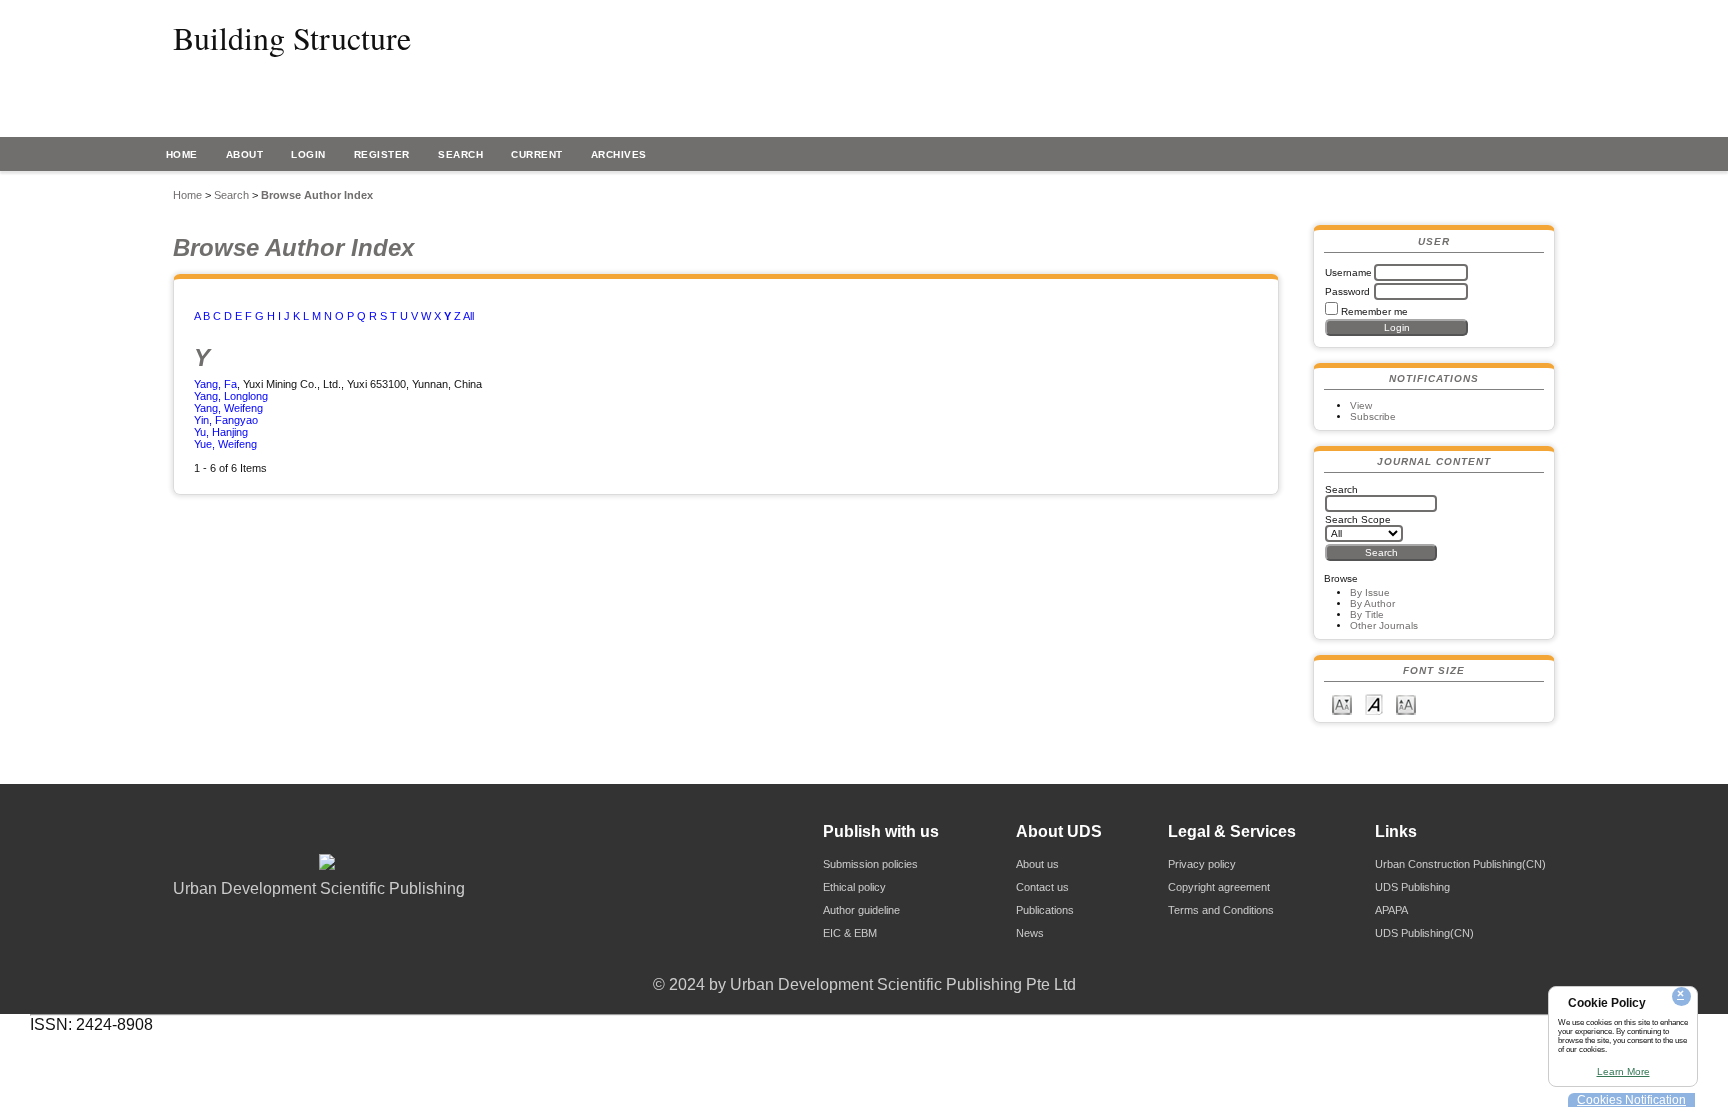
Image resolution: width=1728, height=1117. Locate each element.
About (245, 154)
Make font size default (1374, 703)
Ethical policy (854, 887)
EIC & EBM (850, 933)
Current (537, 154)
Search (460, 154)
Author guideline (861, 910)
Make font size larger (1406, 703)
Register (382, 154)
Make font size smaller (1342, 703)
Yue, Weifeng (225, 444)
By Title (1367, 614)
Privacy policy (1202, 864)
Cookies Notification (1631, 1100)
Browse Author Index (317, 195)
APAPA (1391, 910)
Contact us (1042, 887)
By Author (1372, 603)
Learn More (1623, 1071)
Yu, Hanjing (221, 432)
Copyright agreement (1219, 887)
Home (182, 154)
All (468, 316)
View (1361, 405)
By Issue (1370, 592)
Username (1348, 272)
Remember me (1374, 311)
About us (1037, 864)
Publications (1045, 910)
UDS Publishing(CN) (1424, 933)
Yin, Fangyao (226, 420)
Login (308, 154)
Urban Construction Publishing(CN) (1460, 864)
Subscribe (1373, 416)
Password (1347, 291)
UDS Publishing (1412, 887)
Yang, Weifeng (228, 408)
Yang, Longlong (231, 396)
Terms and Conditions (1221, 910)
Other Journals (1384, 625)
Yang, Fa (215, 384)
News (1030, 933)
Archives (619, 154)
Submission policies (870, 864)
